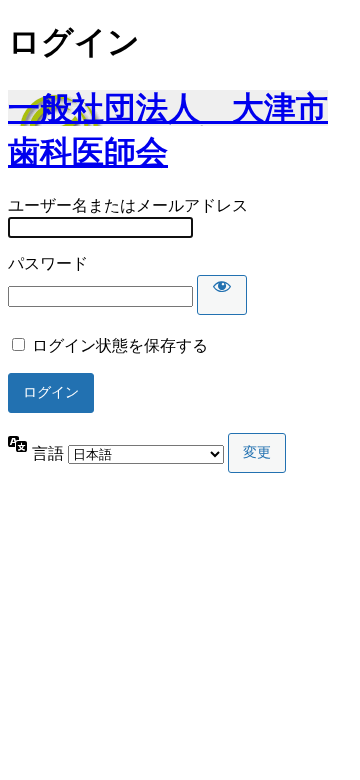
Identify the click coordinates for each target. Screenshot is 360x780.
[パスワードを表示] (222, 295)
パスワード (48, 263)
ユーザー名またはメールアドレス (128, 205)
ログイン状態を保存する (120, 345)
